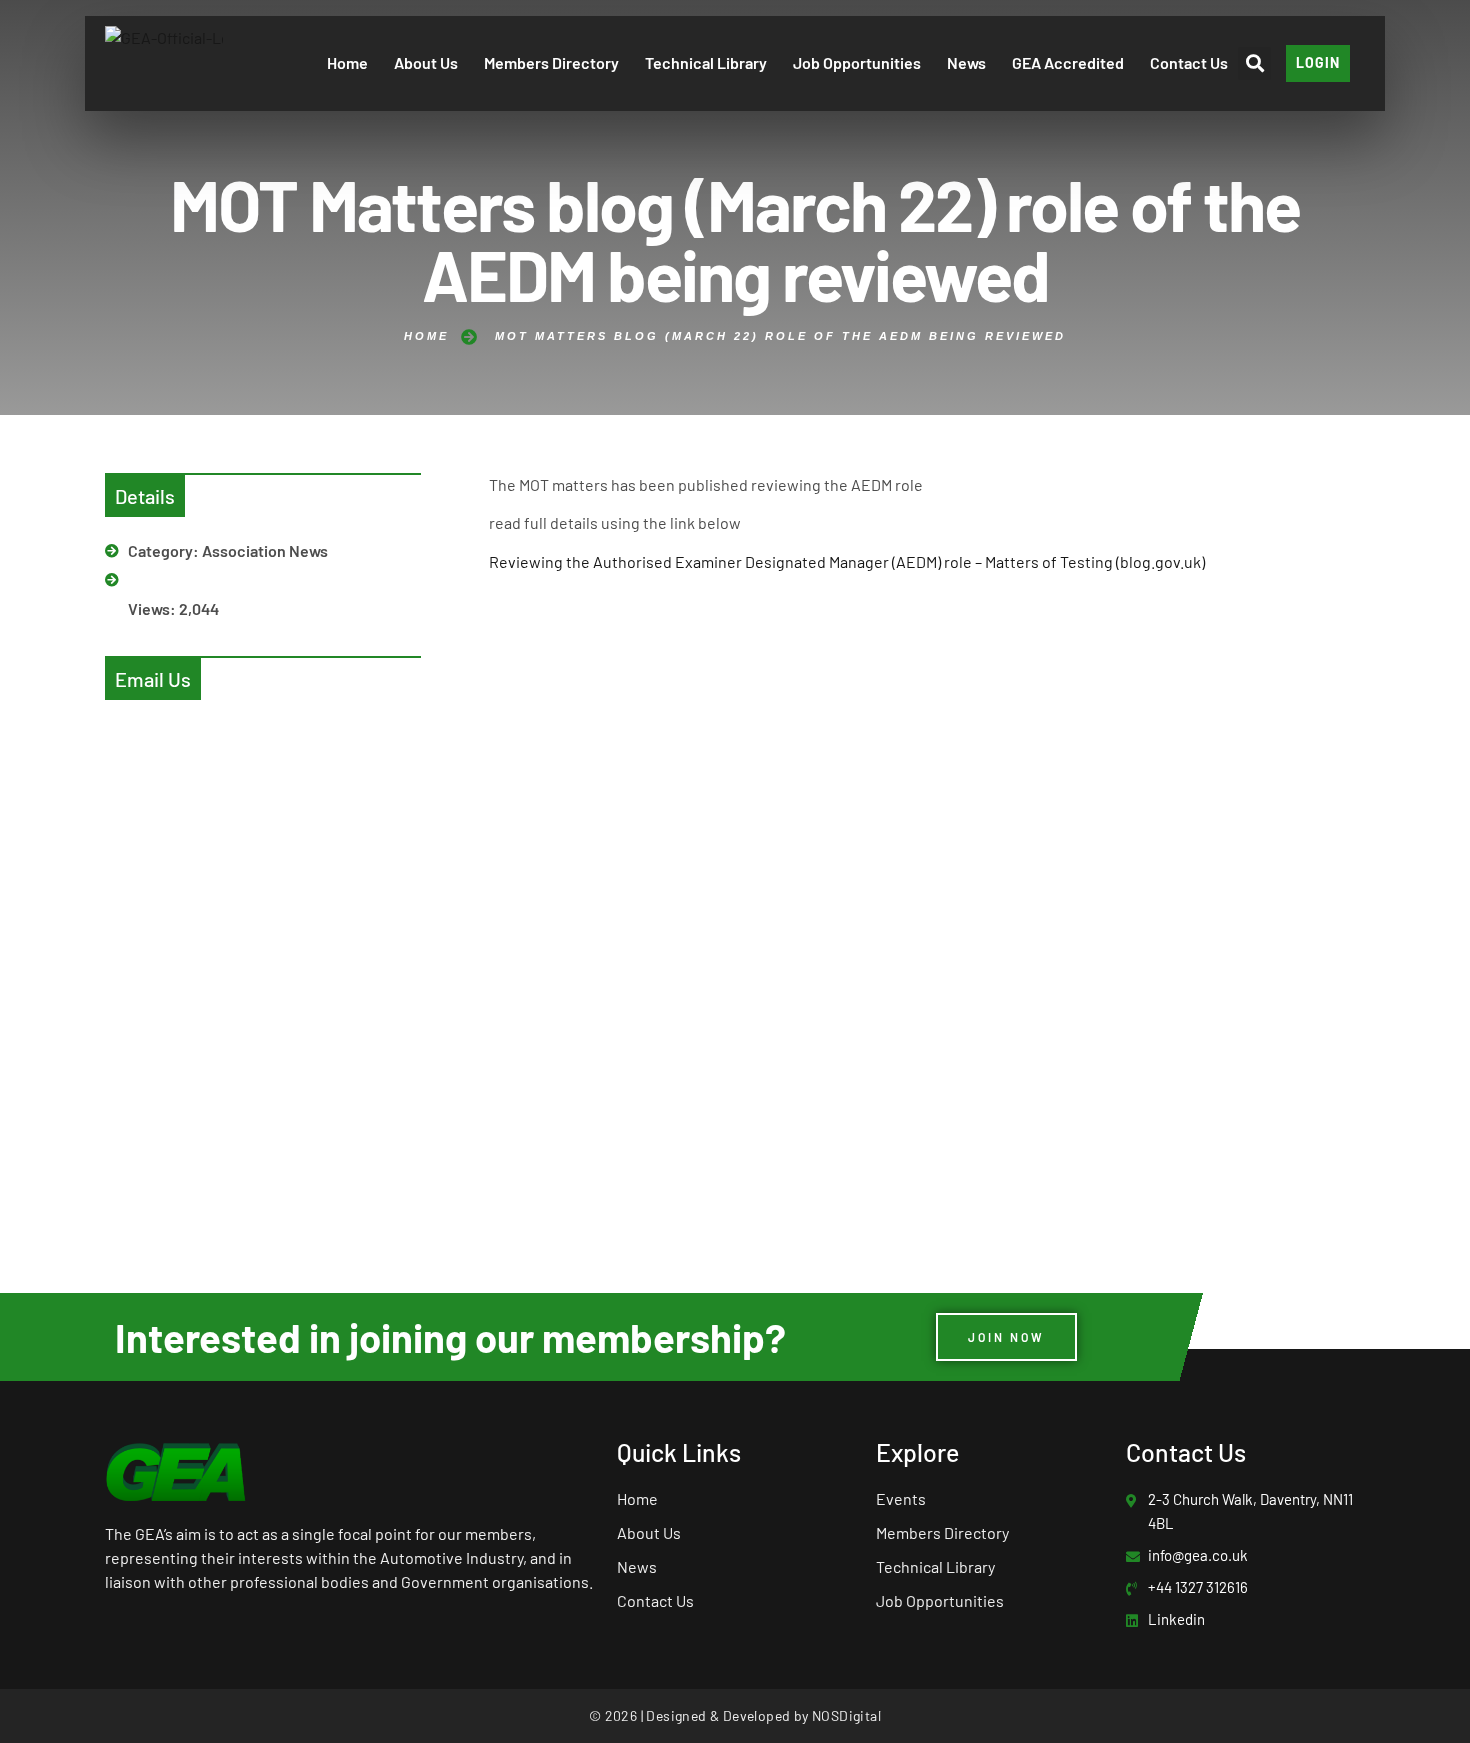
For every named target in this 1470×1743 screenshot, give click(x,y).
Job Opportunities (857, 62)
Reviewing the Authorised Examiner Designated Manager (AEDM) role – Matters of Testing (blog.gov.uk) (847, 561)
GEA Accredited (1068, 62)
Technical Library (706, 62)
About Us (426, 62)
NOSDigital (846, 1715)
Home (347, 62)
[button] (1254, 63)
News (966, 62)
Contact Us (1189, 62)
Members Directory (551, 62)
